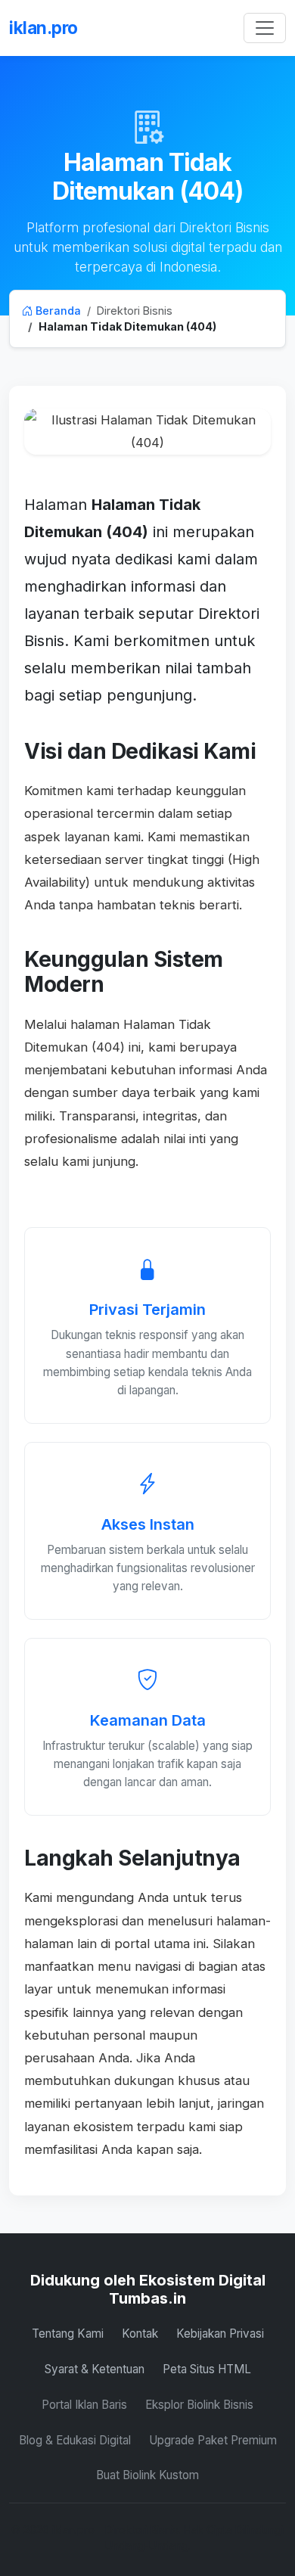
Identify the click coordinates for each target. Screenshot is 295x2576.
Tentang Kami (68, 2334)
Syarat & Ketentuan (95, 2369)
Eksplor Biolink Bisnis (199, 2405)
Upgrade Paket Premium (213, 2440)
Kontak (140, 2334)
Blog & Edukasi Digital (75, 2440)
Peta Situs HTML (207, 2369)
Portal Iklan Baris (84, 2405)
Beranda (57, 311)
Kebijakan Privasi (220, 2334)
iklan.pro (43, 28)
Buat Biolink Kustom (147, 2475)
